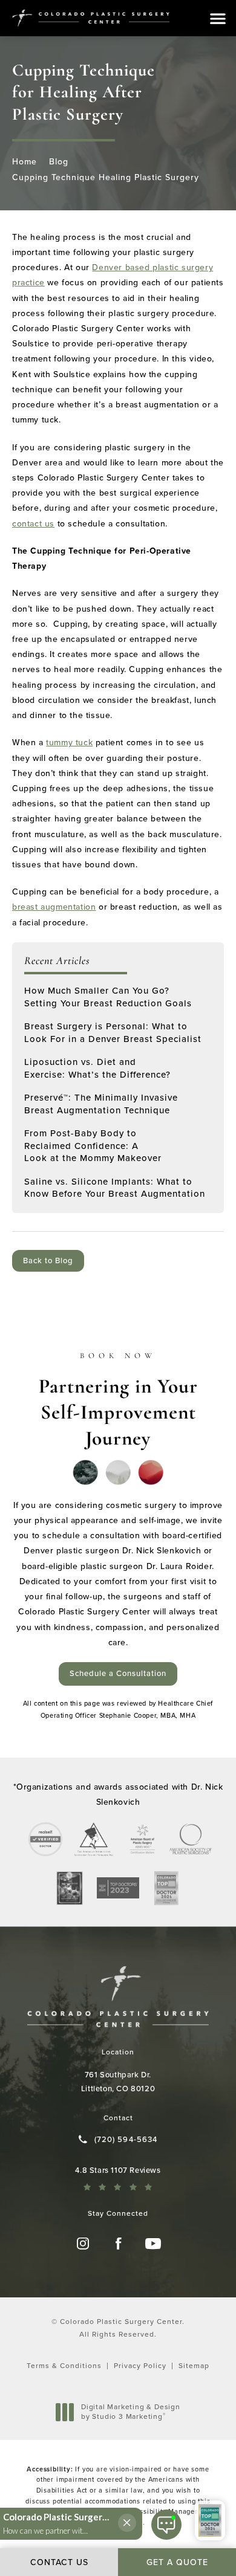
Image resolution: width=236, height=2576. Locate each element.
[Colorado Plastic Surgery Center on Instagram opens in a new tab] (83, 2244)
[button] (218, 19)
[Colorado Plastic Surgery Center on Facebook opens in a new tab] (118, 2244)
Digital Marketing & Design (130, 2412)
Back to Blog (48, 1260)
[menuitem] (83, 2244)
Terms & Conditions (64, 2366)
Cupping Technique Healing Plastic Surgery (106, 177)
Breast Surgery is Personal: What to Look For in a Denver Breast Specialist (113, 1033)
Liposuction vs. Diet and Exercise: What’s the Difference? (97, 1068)
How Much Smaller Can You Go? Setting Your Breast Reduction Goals (108, 997)
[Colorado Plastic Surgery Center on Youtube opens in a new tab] (153, 2244)
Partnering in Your (118, 1401)
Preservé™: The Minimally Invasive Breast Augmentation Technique (101, 1104)
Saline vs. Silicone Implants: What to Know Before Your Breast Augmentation (115, 1188)
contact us (33, 524)
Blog (59, 162)
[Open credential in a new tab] (45, 1839)
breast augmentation (54, 907)
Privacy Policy (140, 2366)
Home (25, 162)
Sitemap (194, 2366)
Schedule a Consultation (118, 1673)
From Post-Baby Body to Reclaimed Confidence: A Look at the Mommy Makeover (93, 1146)
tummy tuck (69, 743)
